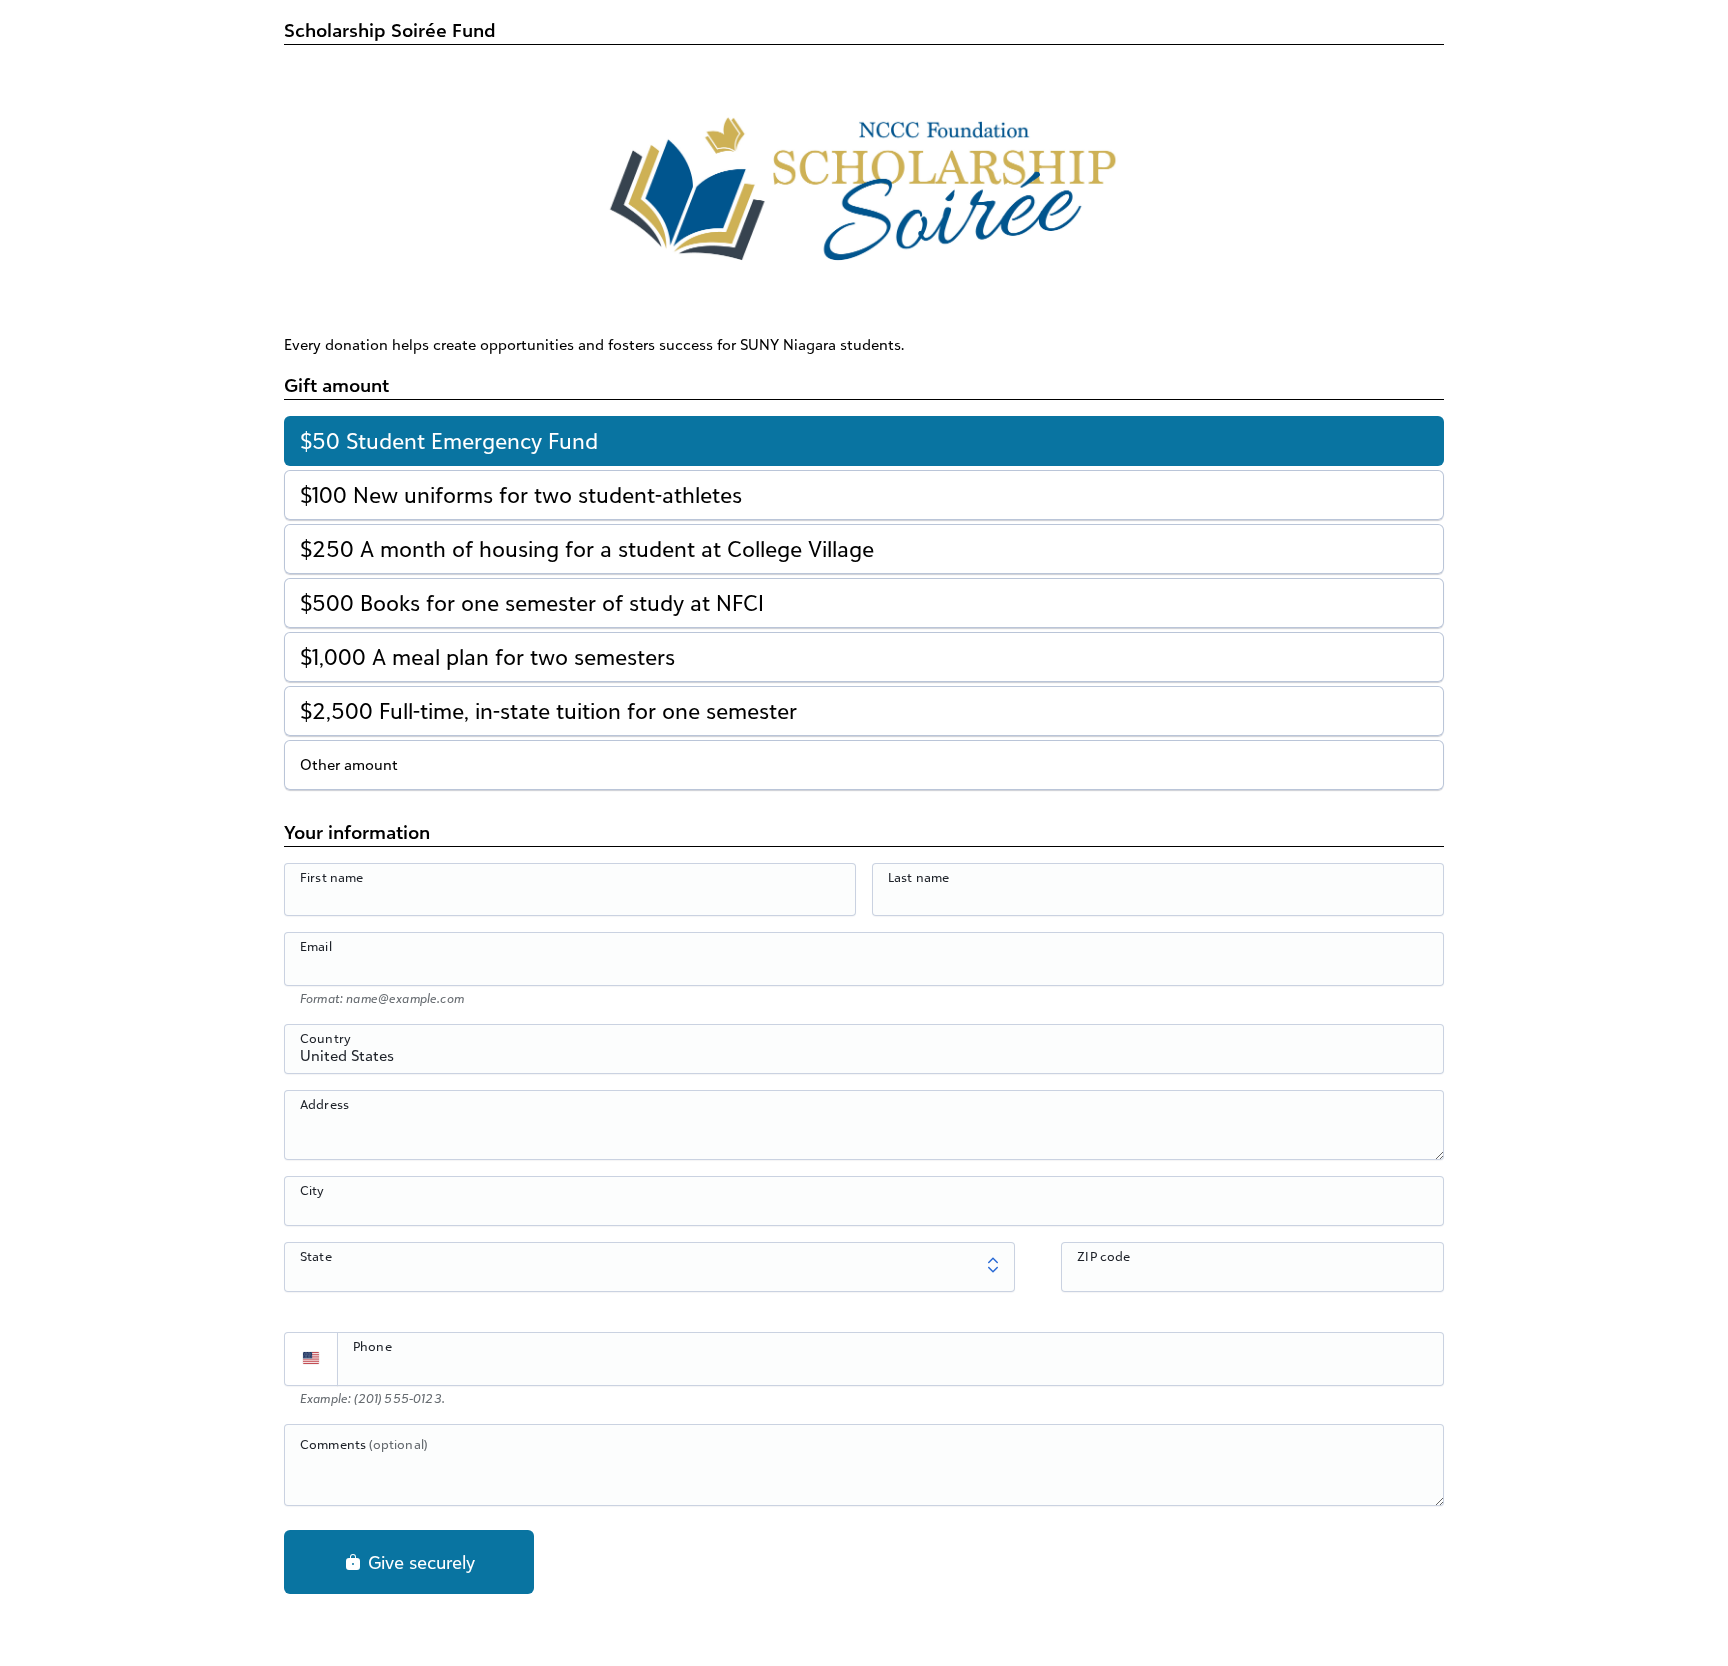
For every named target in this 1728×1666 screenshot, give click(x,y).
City (312, 1190)
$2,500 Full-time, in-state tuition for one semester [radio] (548, 710)
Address (324, 1104)
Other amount (349, 764)
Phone (372, 1346)
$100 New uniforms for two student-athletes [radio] (521, 494)
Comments (363, 1444)
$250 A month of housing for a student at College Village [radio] (587, 548)
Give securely (419, 1562)
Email (316, 946)
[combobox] (864, 1060)
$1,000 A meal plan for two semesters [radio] (487, 656)
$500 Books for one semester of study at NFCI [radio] (532, 602)
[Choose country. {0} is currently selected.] (311, 1359)
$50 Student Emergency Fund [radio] (449, 440)
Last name (918, 877)
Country (325, 1038)
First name (332, 877)
